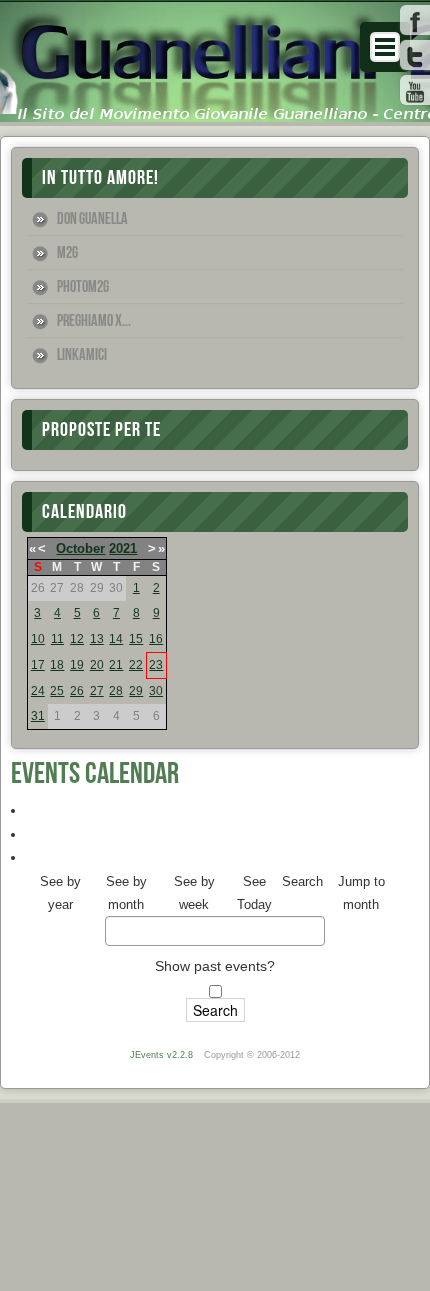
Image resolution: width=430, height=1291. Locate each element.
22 (136, 665)
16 (156, 639)
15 (136, 639)
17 (38, 665)
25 (57, 691)
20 (97, 665)
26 (77, 691)
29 (136, 691)
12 (77, 639)
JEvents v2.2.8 (163, 1055)
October (80, 548)
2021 (123, 548)
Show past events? (215, 966)
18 (57, 665)
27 (97, 691)
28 (116, 691)
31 (38, 716)
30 (156, 691)
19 (77, 665)
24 (38, 691)
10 (38, 639)
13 (97, 639)
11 (57, 639)
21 (116, 665)
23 (156, 665)
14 (116, 639)
